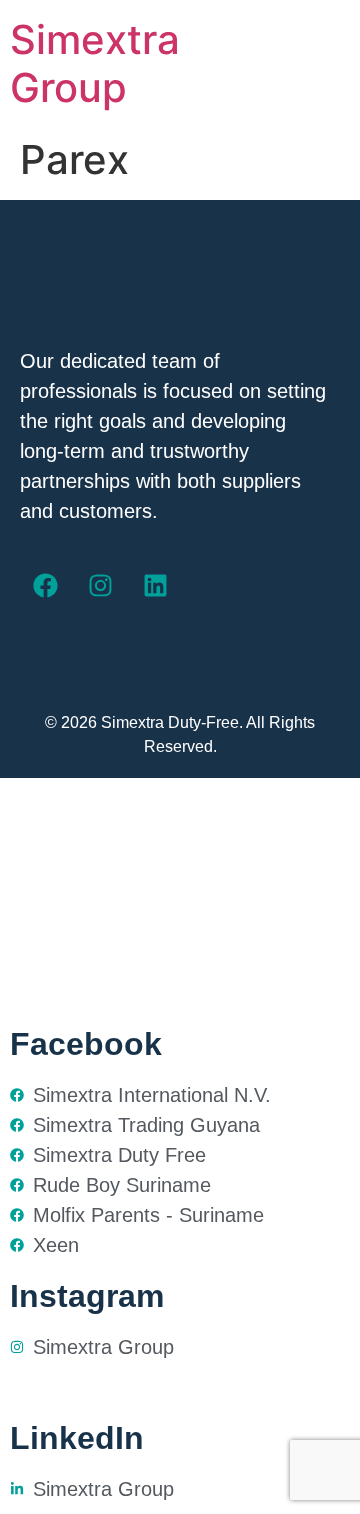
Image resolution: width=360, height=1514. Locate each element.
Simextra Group (95, 63)
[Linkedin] (155, 585)
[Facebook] (45, 585)
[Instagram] (100, 585)
